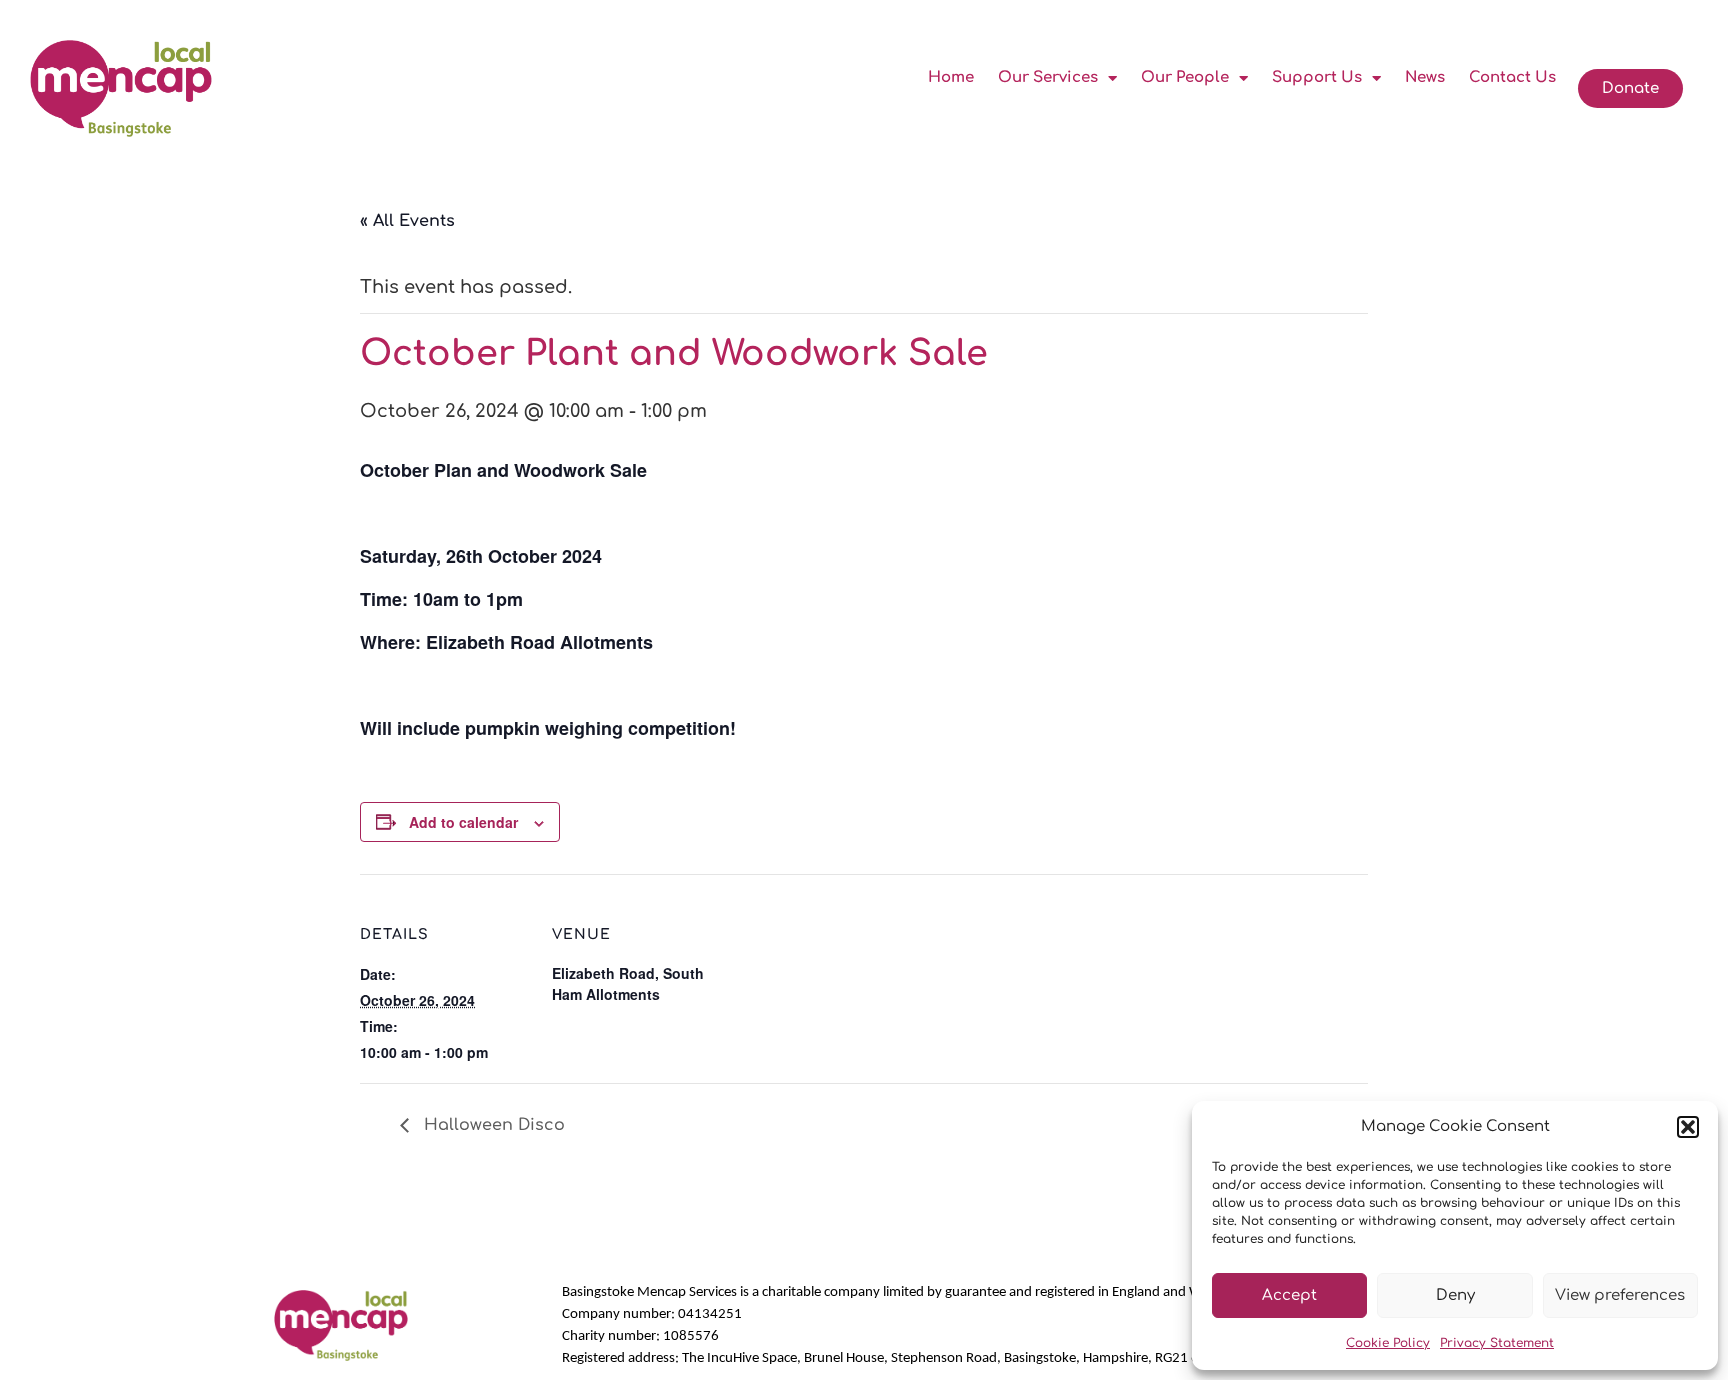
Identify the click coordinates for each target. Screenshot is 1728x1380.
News (1425, 77)
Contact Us (1512, 77)
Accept (1289, 1295)
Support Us (1317, 77)
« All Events (407, 221)
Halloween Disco (492, 1125)
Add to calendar (463, 822)
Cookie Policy (1388, 1343)
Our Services (1048, 77)
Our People (1185, 77)
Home (951, 77)
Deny (1455, 1295)
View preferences (1620, 1295)
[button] (1688, 1127)
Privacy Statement (1497, 1343)
